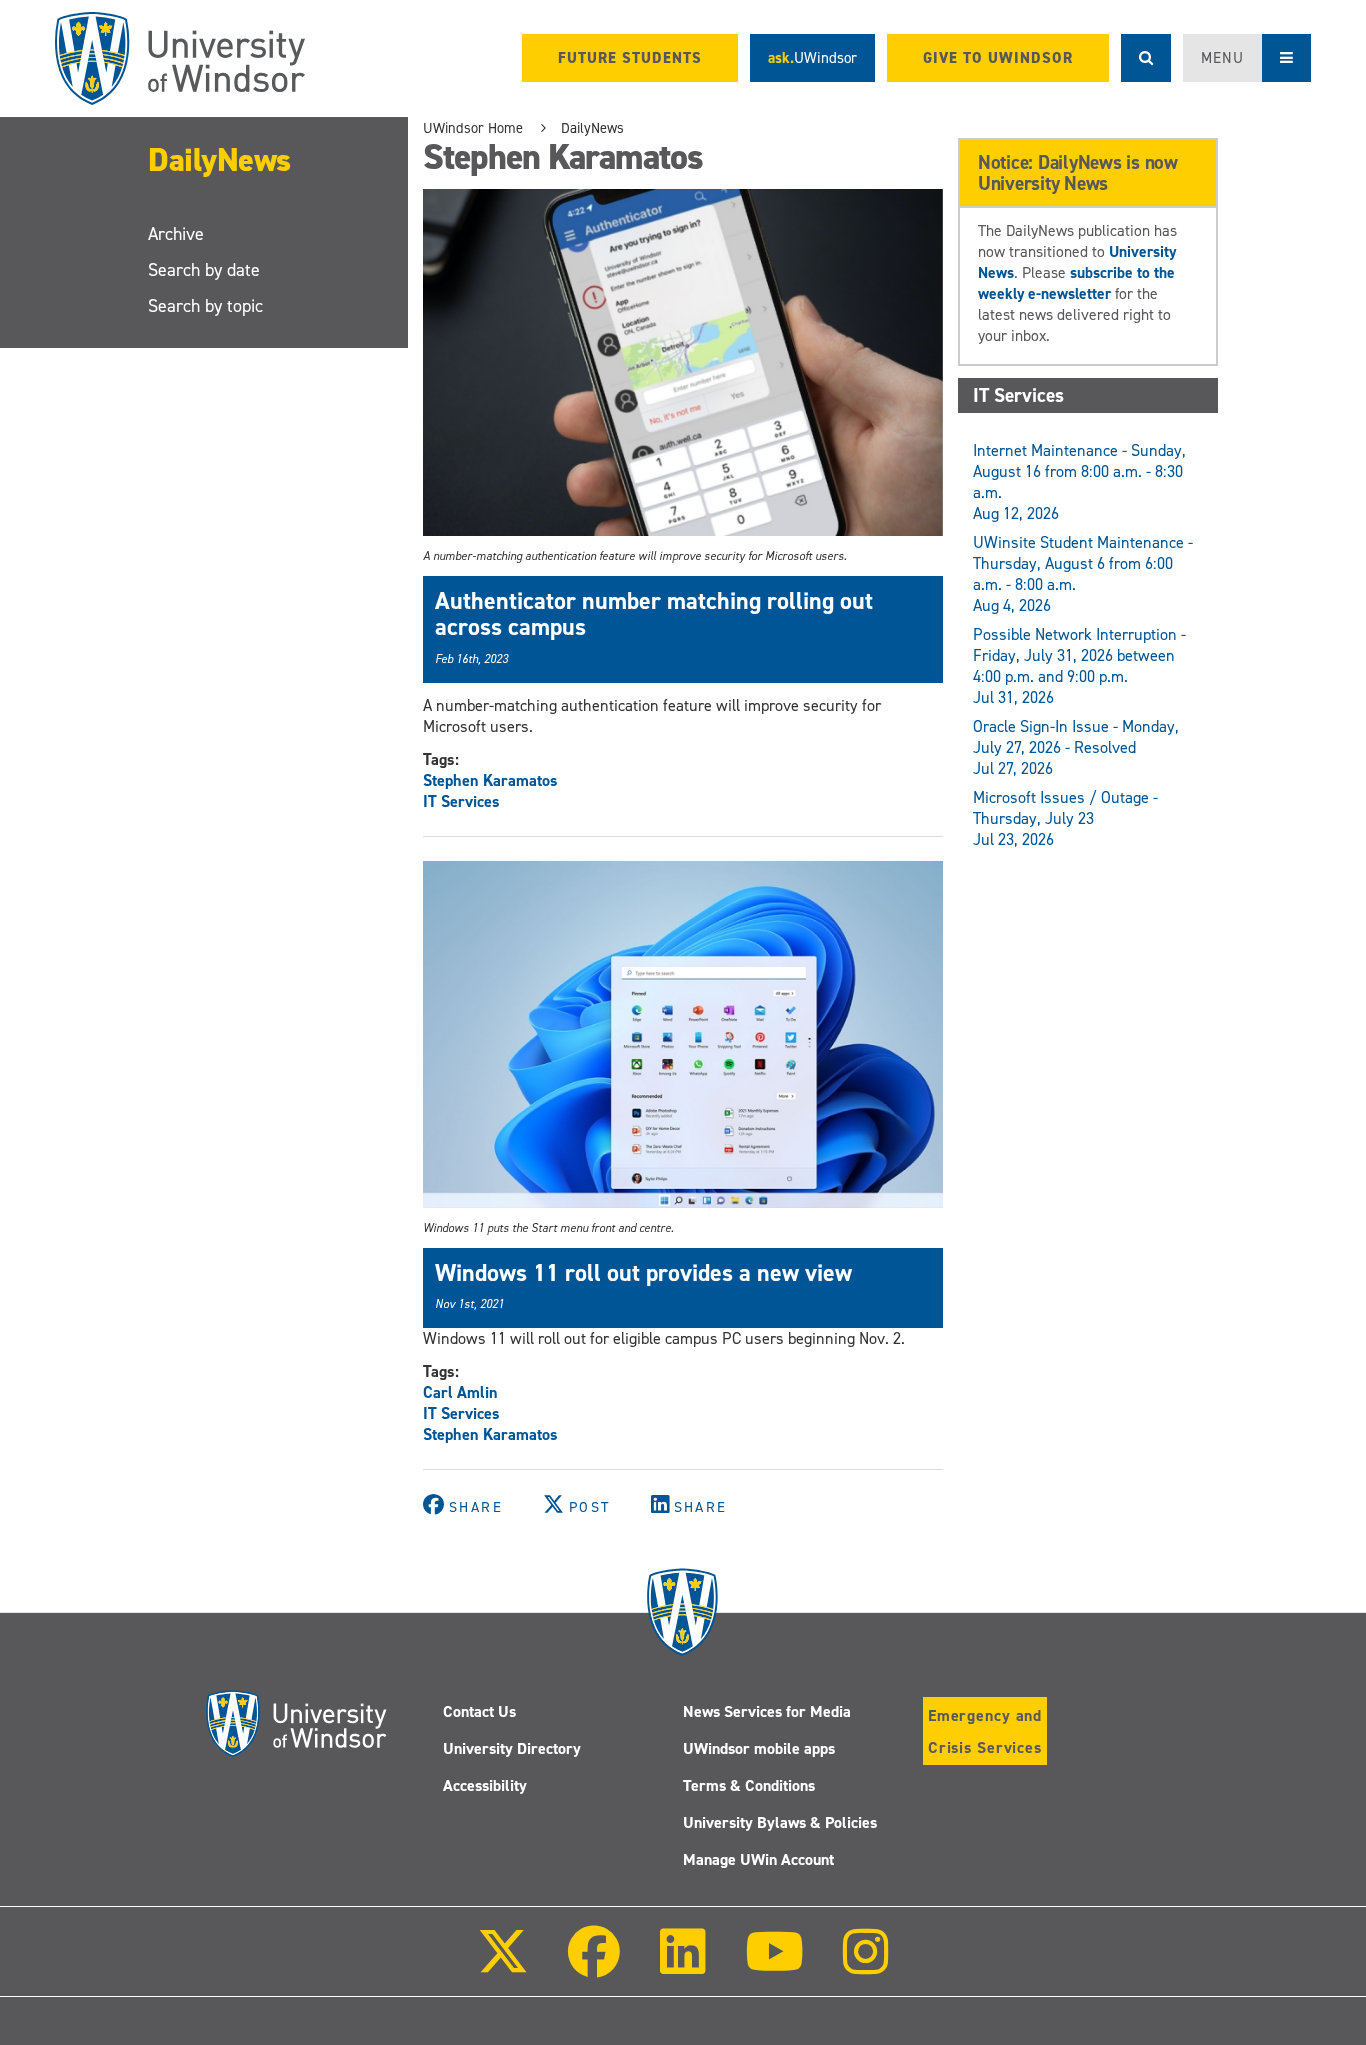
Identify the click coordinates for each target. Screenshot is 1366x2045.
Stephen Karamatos (490, 780)
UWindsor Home (473, 128)
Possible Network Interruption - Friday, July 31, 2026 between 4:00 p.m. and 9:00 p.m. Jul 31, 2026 (1079, 666)
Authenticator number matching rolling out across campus (654, 614)
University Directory (512, 1748)
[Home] (180, 58)
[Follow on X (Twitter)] (503, 1965)
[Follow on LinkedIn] (682, 1965)
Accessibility (485, 1785)
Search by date (204, 270)
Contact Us (479, 1711)
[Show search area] (1146, 58)
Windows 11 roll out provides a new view (643, 1273)
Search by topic (205, 306)
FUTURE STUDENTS (630, 58)
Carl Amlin (460, 1392)
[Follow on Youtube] (774, 1965)
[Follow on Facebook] (594, 1965)
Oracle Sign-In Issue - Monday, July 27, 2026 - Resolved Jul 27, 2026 (1076, 747)
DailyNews (219, 160)
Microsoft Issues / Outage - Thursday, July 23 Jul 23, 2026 (1065, 818)
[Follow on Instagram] (866, 1965)
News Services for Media (767, 1711)
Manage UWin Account (758, 1859)
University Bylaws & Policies (780, 1822)
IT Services (461, 801)
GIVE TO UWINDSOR (998, 58)
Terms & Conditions (749, 1785)
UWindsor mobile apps (759, 1748)
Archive (176, 234)
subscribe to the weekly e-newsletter (1076, 283)
